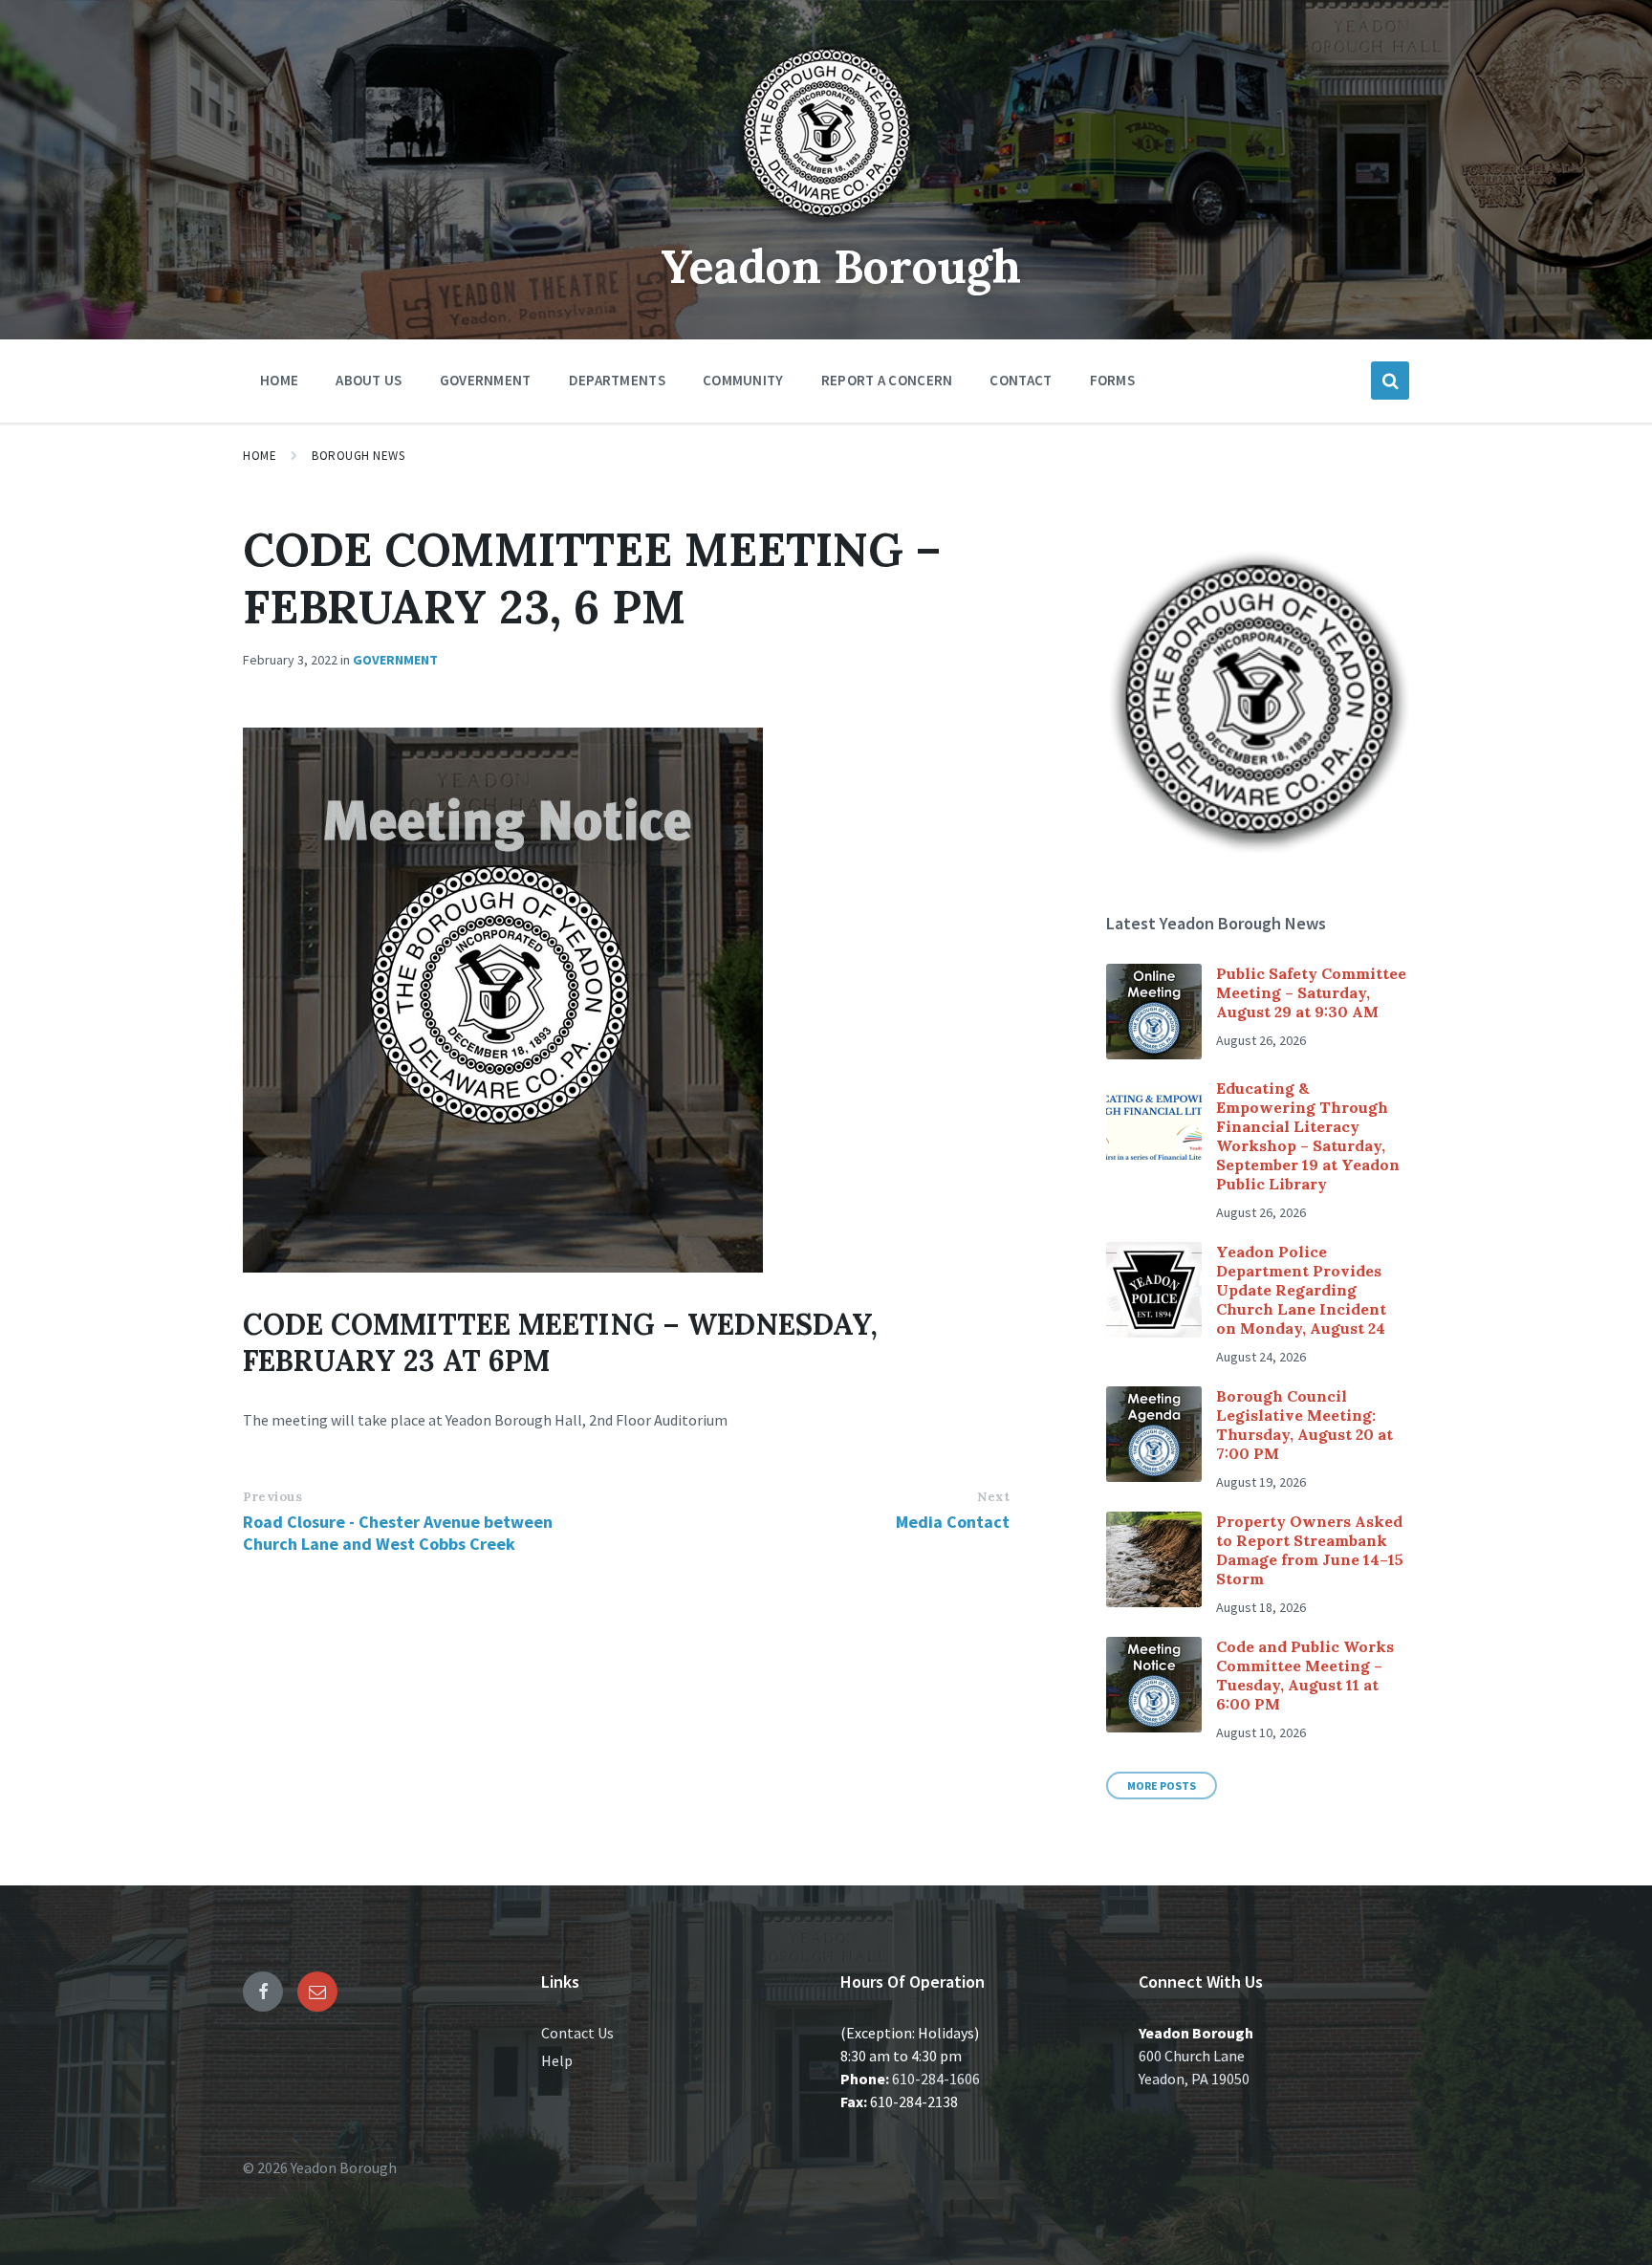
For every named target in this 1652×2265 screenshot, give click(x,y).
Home (260, 456)
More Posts (1162, 1786)
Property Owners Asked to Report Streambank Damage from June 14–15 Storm (1310, 1550)
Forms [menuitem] (1113, 380)
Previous (272, 1497)
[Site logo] (826, 224)
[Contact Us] (317, 1992)
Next (993, 1497)
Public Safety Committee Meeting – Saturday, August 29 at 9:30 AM (1311, 992)
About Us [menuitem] (369, 380)
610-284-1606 (936, 2079)
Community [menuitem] (743, 380)
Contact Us (577, 2033)
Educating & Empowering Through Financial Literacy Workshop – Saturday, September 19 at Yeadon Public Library (1308, 1136)
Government (395, 660)
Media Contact (953, 1522)
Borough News (358, 456)
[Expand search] (1390, 381)
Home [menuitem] (279, 380)
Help (557, 2060)
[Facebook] (263, 1992)
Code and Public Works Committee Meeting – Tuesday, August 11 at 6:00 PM (1305, 1675)
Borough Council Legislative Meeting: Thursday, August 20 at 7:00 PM (1304, 1425)
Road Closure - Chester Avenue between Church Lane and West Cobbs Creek (398, 1533)
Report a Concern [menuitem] (887, 380)
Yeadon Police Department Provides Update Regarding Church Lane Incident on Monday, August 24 (1301, 1290)
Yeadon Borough (841, 266)
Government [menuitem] (486, 380)
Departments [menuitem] (617, 380)
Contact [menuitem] (1021, 380)
